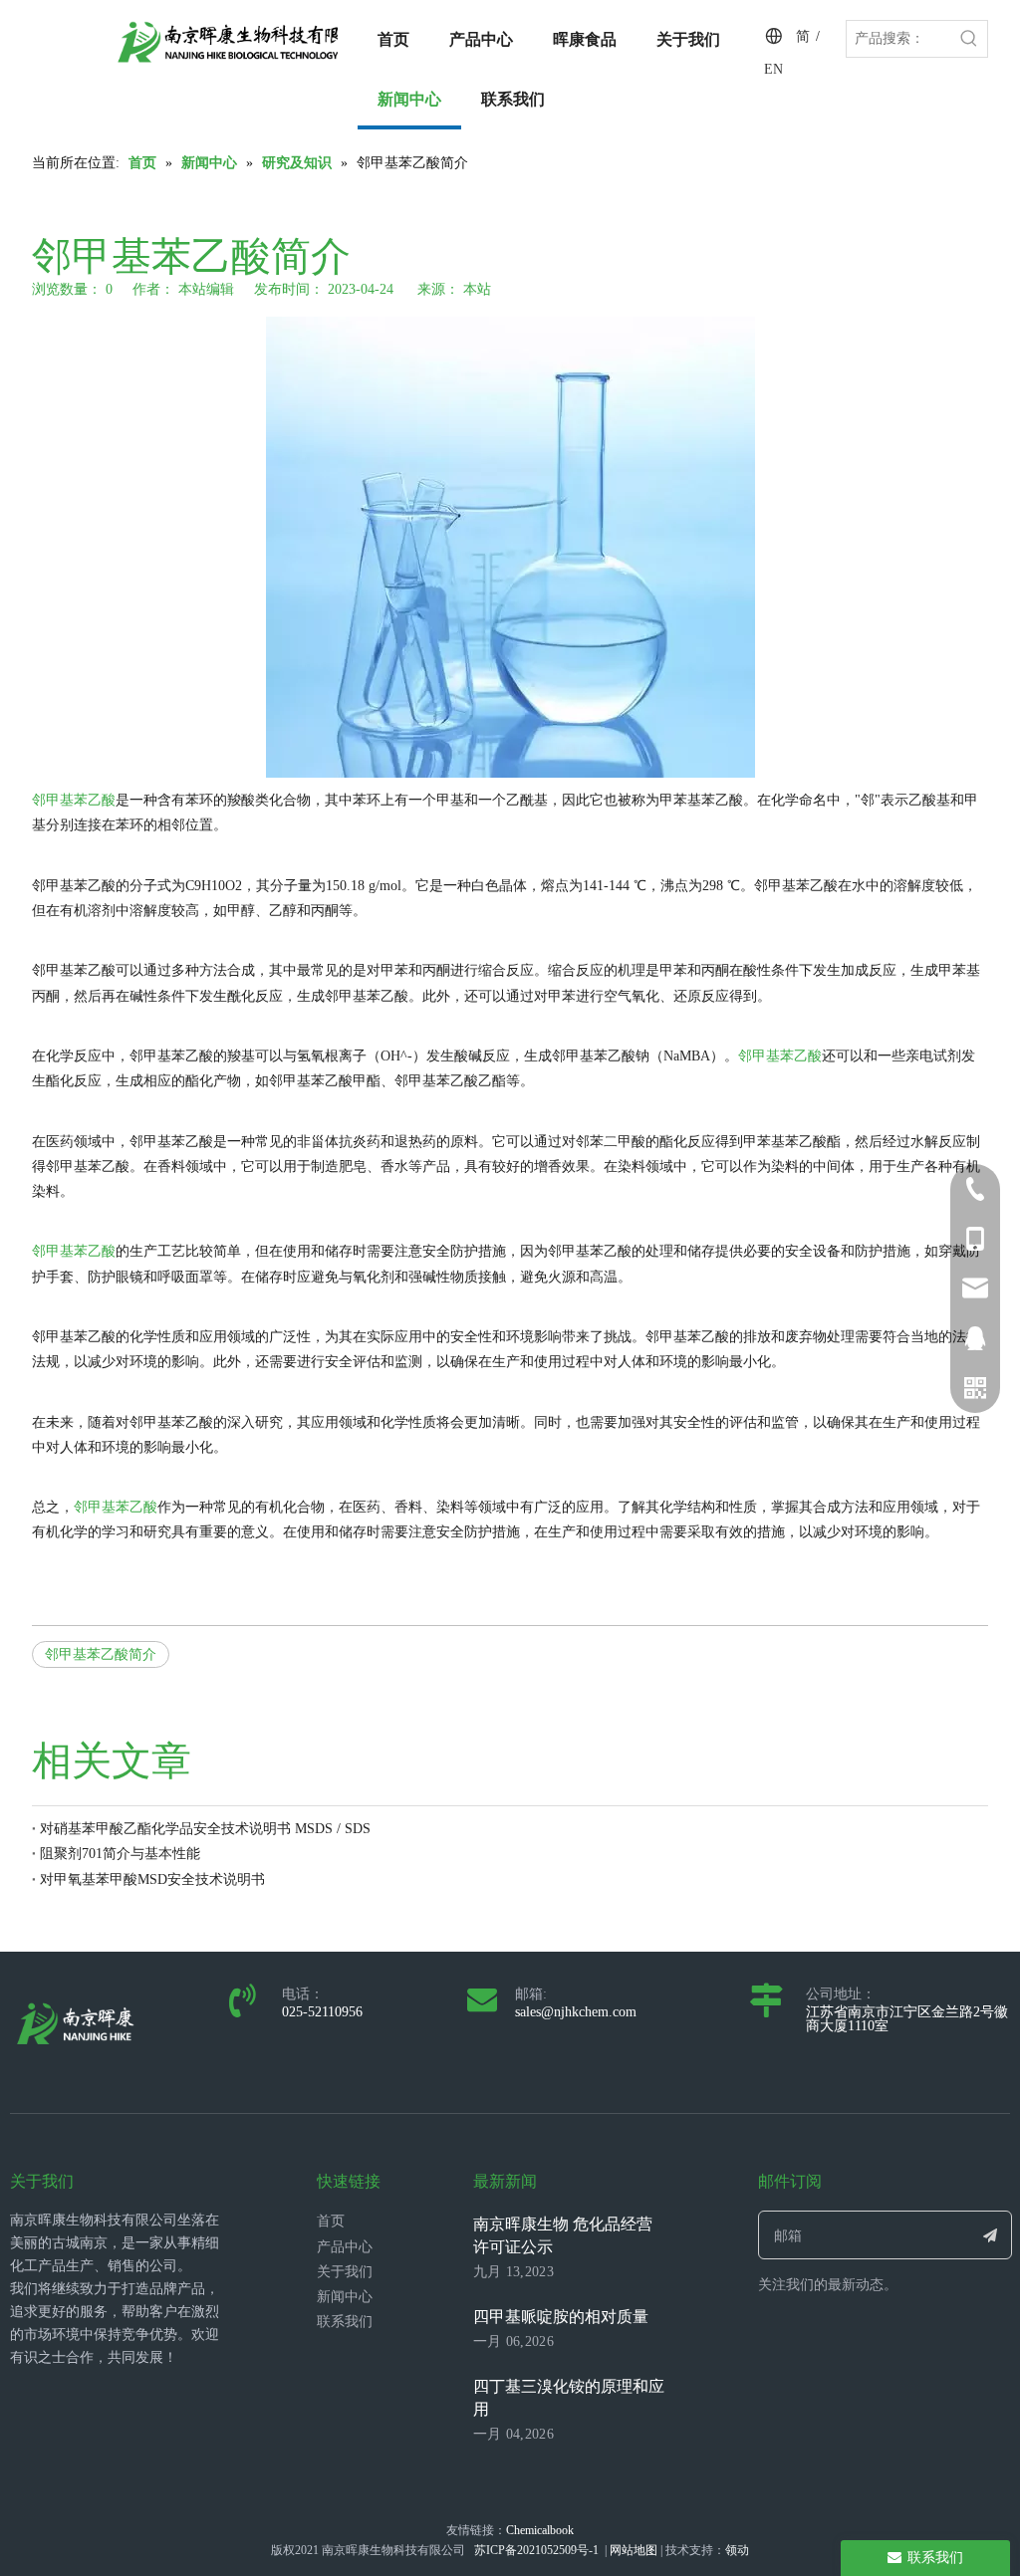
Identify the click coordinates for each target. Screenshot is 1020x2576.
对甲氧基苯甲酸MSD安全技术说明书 (152, 1879)
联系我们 (345, 2322)
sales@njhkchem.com (576, 2012)
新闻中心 (345, 2297)
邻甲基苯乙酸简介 (101, 1654)
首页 (331, 2221)
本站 (477, 289)
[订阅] (991, 2235)
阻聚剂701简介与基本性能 (120, 1854)
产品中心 (345, 2247)
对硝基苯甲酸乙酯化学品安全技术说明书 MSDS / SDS (205, 1829)
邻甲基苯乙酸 (74, 800)
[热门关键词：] (969, 39)
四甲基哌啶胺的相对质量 (561, 2317)
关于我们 (345, 2272)
